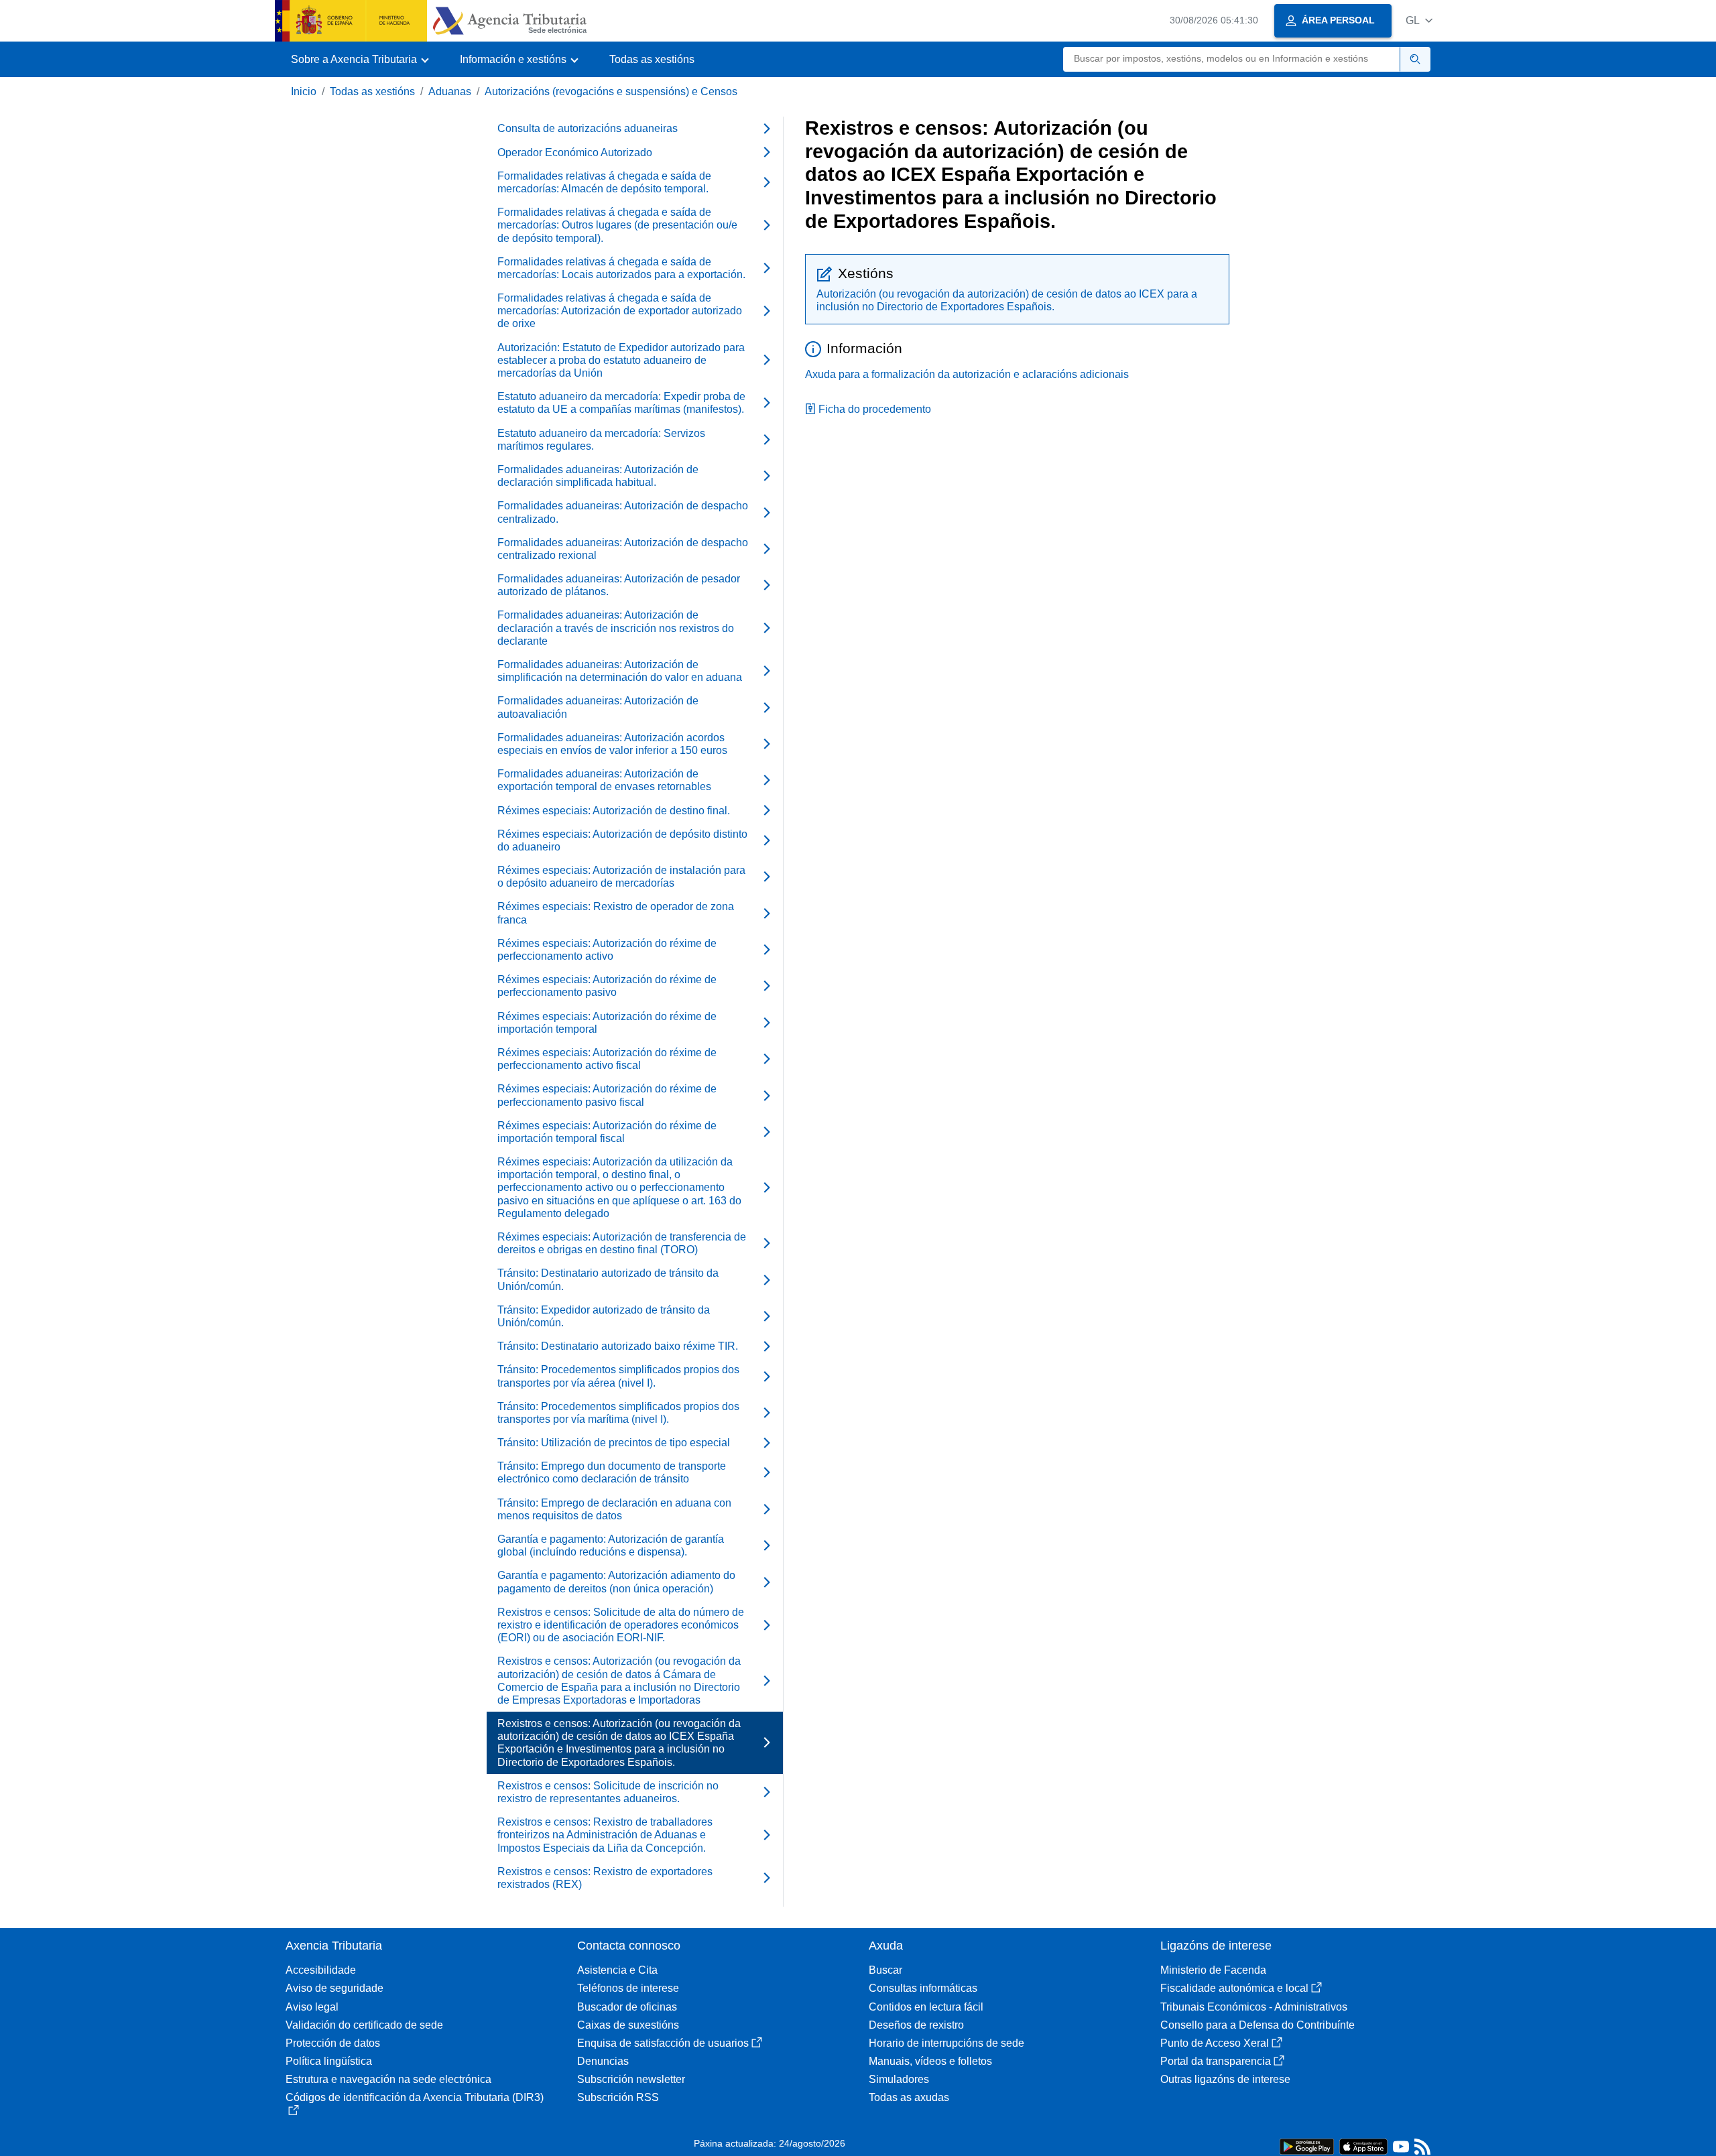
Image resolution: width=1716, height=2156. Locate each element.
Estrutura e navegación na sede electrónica (388, 2079)
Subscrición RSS (618, 2097)
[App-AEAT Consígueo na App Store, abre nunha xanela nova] (1363, 2146)
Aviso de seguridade (334, 1988)
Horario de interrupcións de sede (946, 2043)
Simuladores (899, 2079)
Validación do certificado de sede (364, 2025)
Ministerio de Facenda (1213, 1970)
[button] (1419, 20)
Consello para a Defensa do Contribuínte (1258, 2025)
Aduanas (450, 91)
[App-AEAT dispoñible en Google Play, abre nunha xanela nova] (1307, 2146)
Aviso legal (312, 2007)
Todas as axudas (909, 2097)
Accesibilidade (321, 1970)
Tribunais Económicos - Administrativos (1254, 2007)
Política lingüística (329, 2061)
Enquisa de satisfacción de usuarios (663, 2043)
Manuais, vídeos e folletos (930, 2061)
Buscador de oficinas (627, 2007)
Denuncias (603, 2061)
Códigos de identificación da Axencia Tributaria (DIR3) (415, 2097)
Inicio (304, 91)
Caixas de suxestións (628, 2025)
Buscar (885, 1970)
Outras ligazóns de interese (1225, 2079)
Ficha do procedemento (875, 409)
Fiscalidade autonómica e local (1234, 1988)
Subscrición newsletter (631, 2079)
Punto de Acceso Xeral (1215, 2043)
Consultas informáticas (923, 1988)
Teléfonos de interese (628, 1988)
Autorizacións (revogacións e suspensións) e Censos (611, 91)
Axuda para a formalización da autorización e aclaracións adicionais (967, 374)
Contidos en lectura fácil (926, 2007)
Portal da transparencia (1216, 2061)
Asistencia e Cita (617, 1970)
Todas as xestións (652, 59)
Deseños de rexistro (916, 2025)
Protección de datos (333, 2043)
